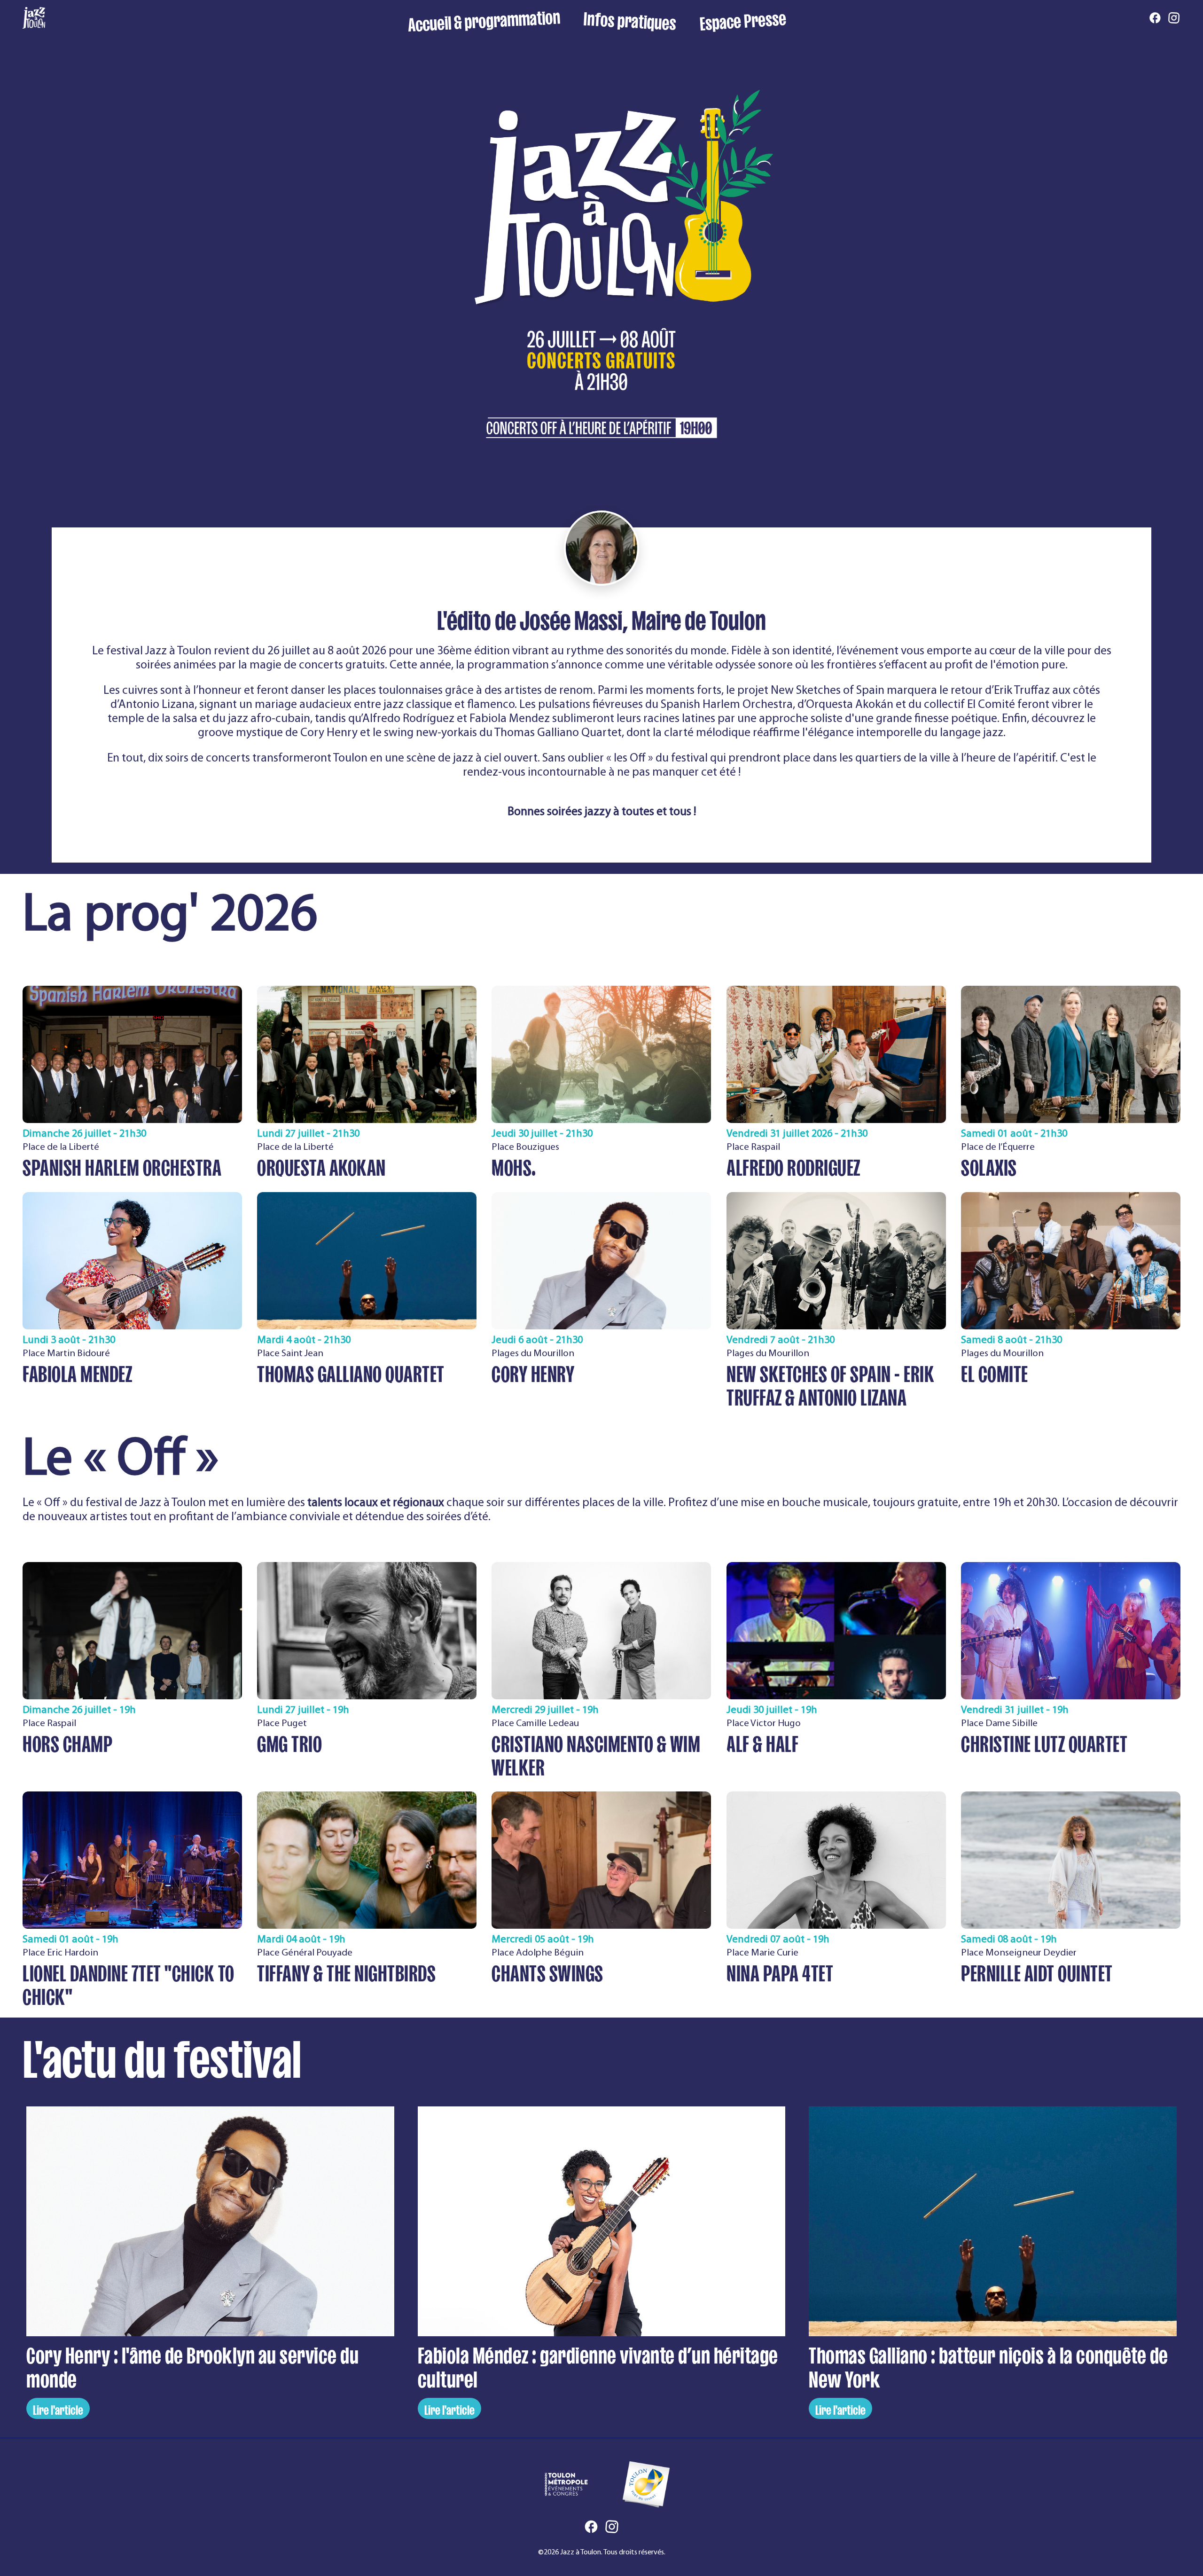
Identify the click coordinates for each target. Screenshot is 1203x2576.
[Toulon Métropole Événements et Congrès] (566, 2484)
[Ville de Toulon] (646, 2484)
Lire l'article (58, 2408)
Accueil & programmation (484, 19)
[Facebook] (1155, 19)
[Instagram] (1174, 19)
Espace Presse (743, 19)
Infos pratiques (629, 19)
